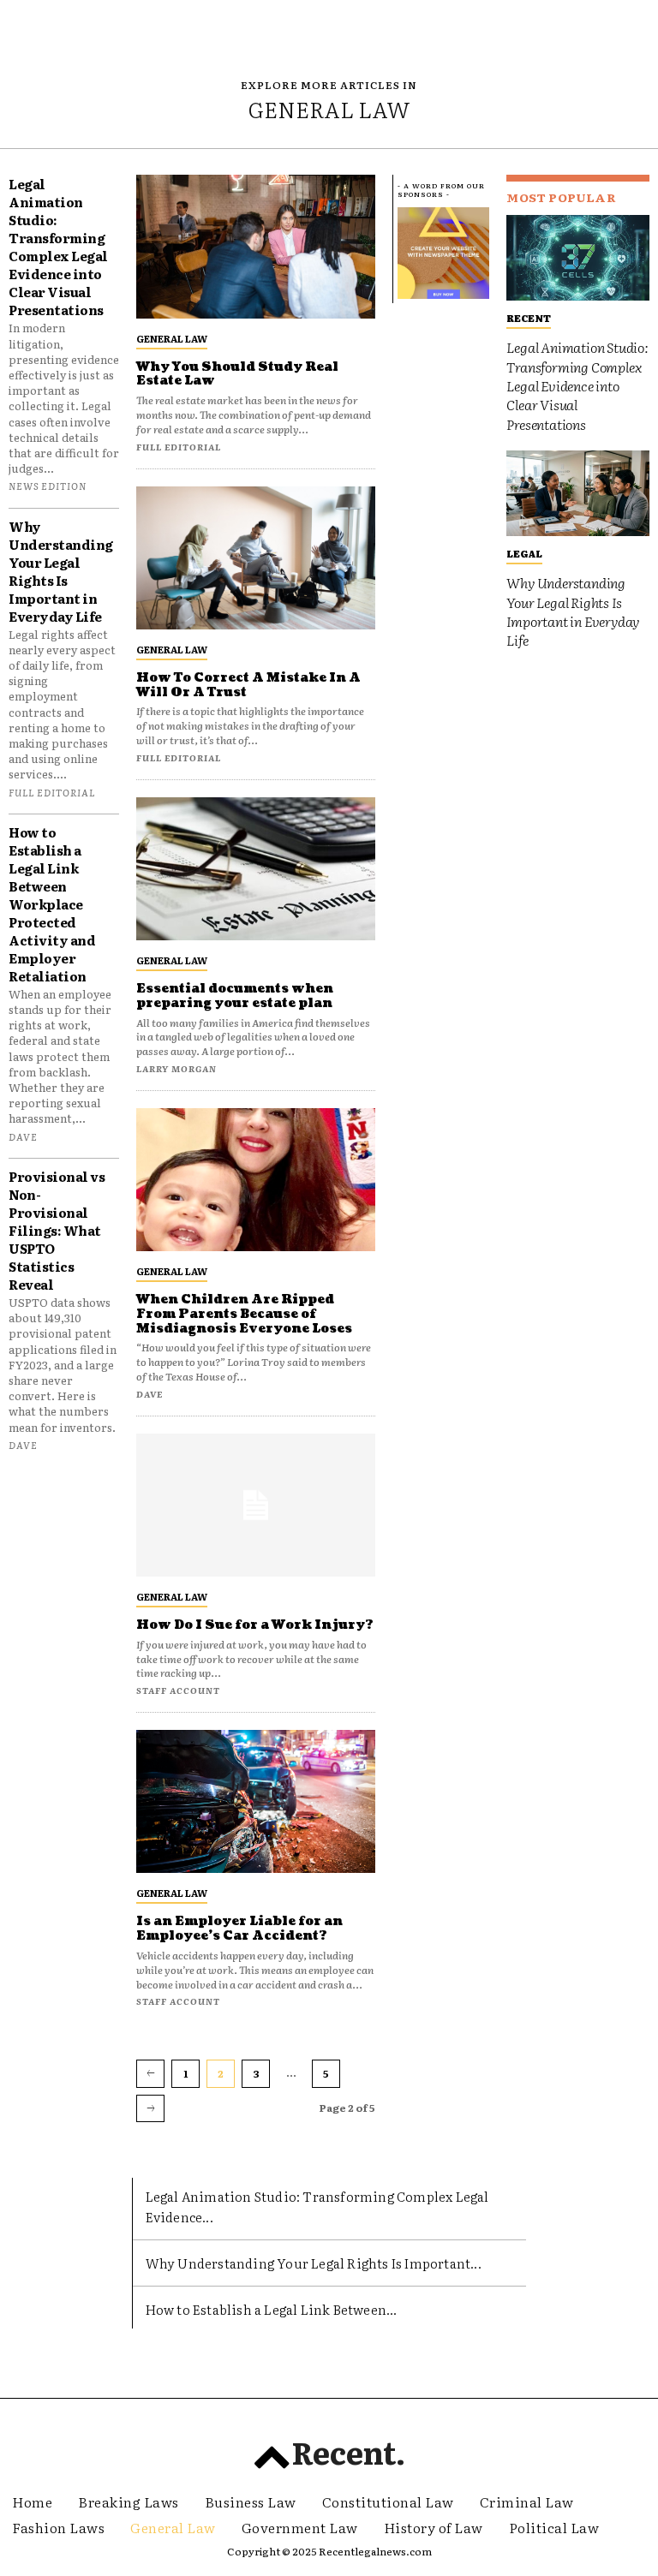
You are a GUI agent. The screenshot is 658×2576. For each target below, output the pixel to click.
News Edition (48, 486)
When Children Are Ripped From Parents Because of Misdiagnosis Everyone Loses (244, 1314)
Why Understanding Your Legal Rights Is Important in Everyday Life (61, 571)
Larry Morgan (176, 1068)
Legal (524, 553)
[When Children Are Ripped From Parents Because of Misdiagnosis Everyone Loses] (256, 1180)
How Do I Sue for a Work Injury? (255, 1625)
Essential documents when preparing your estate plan (235, 996)
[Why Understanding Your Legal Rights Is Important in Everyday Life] (578, 493)
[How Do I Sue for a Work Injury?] (256, 1505)
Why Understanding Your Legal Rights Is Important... (314, 2263)
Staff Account (178, 1690)
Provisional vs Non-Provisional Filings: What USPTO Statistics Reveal (57, 1230)
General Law (172, 338)
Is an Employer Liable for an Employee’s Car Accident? (239, 1929)
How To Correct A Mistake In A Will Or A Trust (248, 685)
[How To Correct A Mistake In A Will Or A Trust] (256, 558)
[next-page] (150, 2108)
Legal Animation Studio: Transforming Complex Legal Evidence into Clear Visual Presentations (58, 247)
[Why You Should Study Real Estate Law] (256, 246)
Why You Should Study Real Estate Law (237, 374)
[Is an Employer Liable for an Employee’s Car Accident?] (256, 1801)
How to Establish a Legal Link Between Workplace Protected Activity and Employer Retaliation (52, 904)
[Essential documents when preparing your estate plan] (256, 869)
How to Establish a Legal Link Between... (272, 2309)
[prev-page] (150, 2073)
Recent (529, 318)
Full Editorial (52, 792)
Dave (23, 1136)
